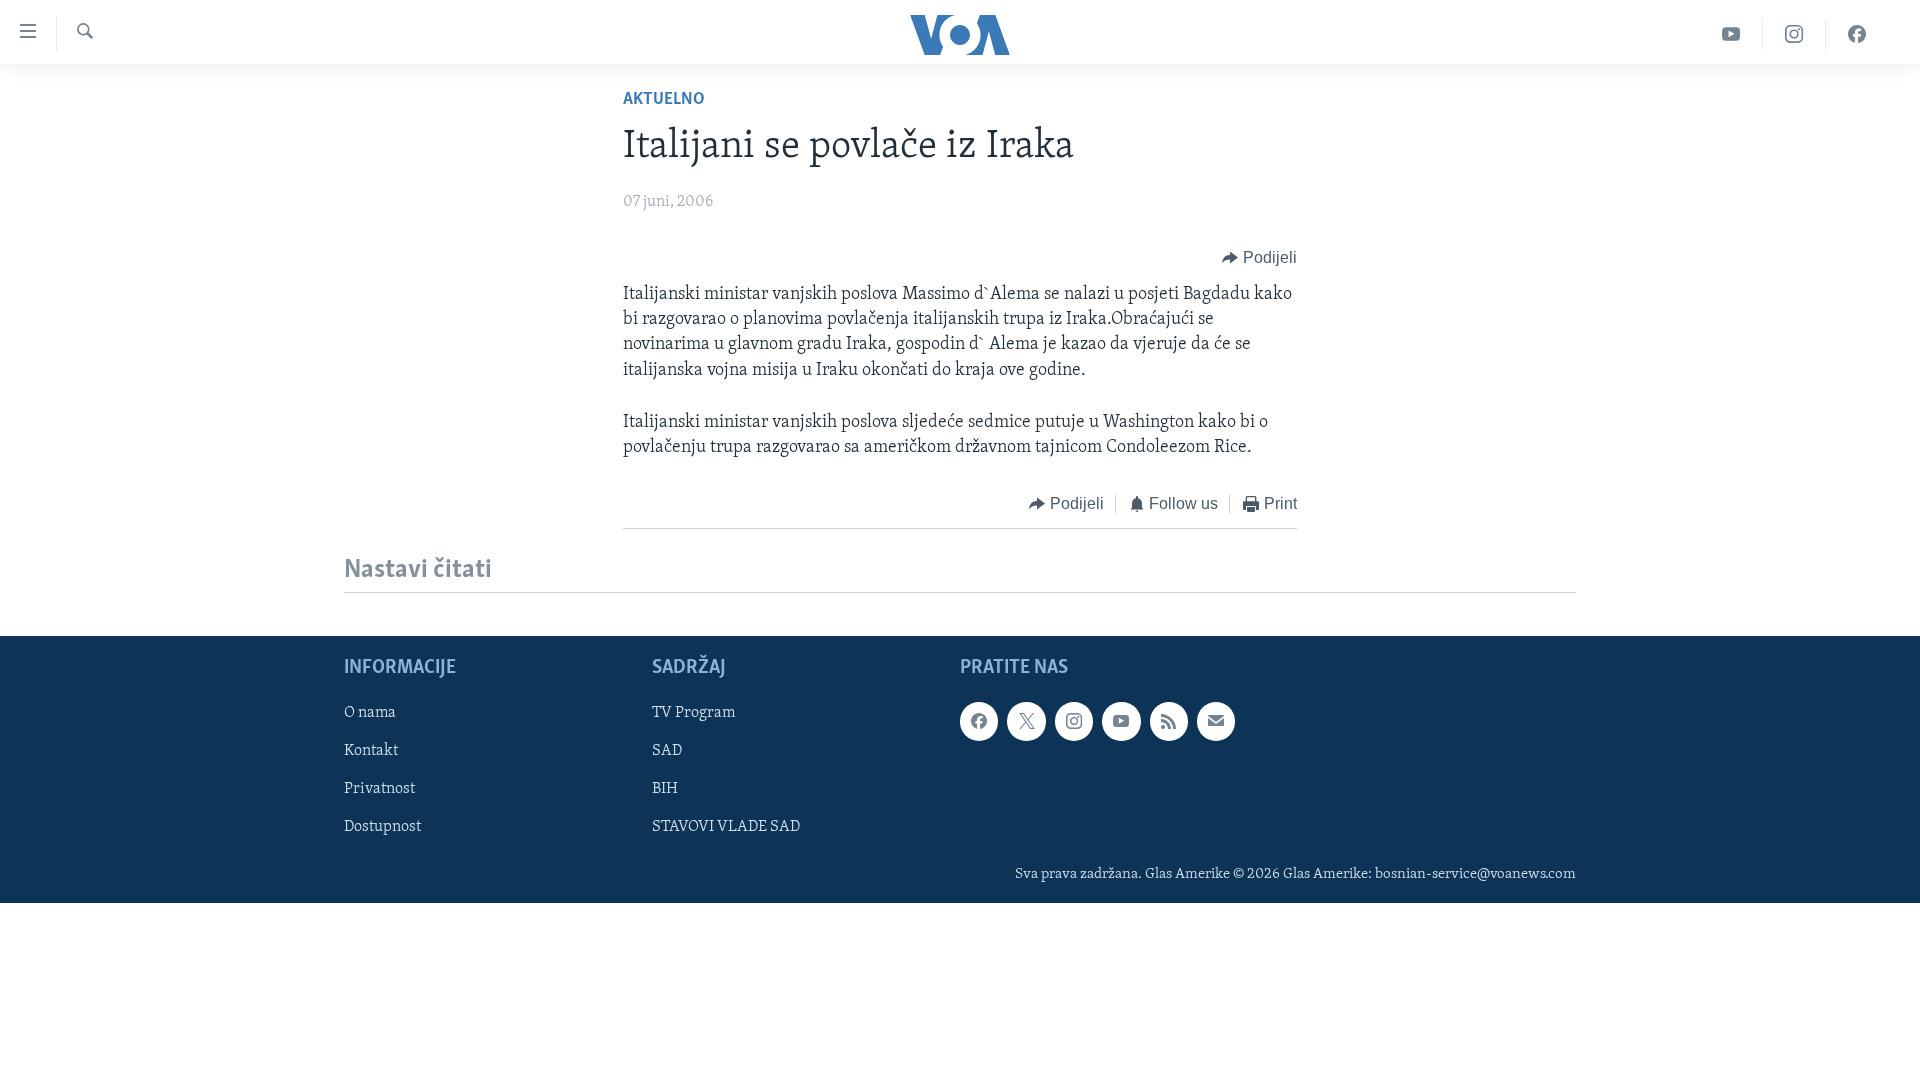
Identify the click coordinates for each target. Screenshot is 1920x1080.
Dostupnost (382, 827)
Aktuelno (664, 100)
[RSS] (1169, 721)
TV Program (693, 713)
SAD (667, 751)
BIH (665, 789)
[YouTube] (1731, 34)
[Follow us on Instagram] (1074, 721)
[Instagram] (1794, 34)
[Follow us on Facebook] (979, 721)
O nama (370, 713)
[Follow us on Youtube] (1121, 721)
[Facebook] (1857, 34)
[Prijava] (1216, 721)
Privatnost (379, 789)
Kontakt (371, 751)
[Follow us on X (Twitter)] (1026, 721)
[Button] (1259, 258)
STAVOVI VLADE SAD (726, 827)
